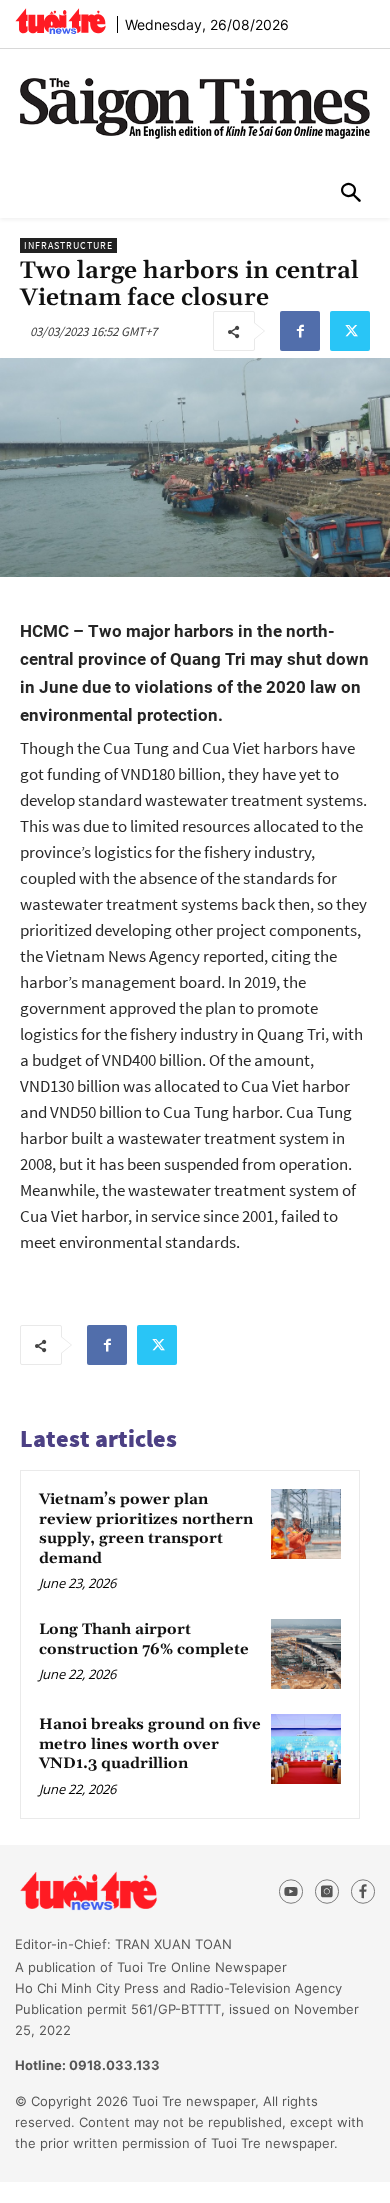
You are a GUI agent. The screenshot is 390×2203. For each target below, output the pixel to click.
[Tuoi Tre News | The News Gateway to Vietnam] (60, 21)
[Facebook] (300, 331)
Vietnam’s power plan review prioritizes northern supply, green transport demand (146, 1529)
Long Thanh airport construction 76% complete (144, 1639)
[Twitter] (350, 331)
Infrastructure (68, 245)
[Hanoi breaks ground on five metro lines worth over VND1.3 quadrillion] (306, 1749)
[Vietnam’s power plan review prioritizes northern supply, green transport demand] (306, 1524)
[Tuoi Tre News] (124, 1892)
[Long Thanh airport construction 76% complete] (306, 1654)
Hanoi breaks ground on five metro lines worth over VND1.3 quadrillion (150, 1744)
